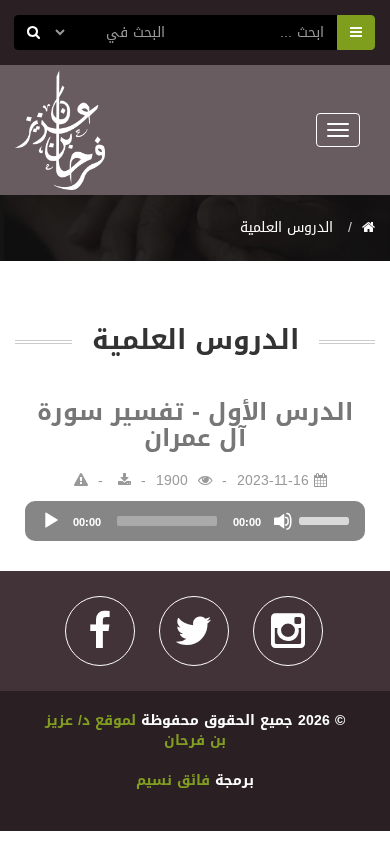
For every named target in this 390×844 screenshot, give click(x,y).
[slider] (327, 519)
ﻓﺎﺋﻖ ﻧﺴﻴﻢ (175, 780)
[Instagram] (288, 631)
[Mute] (283, 521)
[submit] (33, 32)
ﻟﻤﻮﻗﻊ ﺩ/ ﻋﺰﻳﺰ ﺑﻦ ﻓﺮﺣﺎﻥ (135, 730)
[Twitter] (194, 631)
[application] (195, 521)
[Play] (51, 521)
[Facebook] (100, 631)
